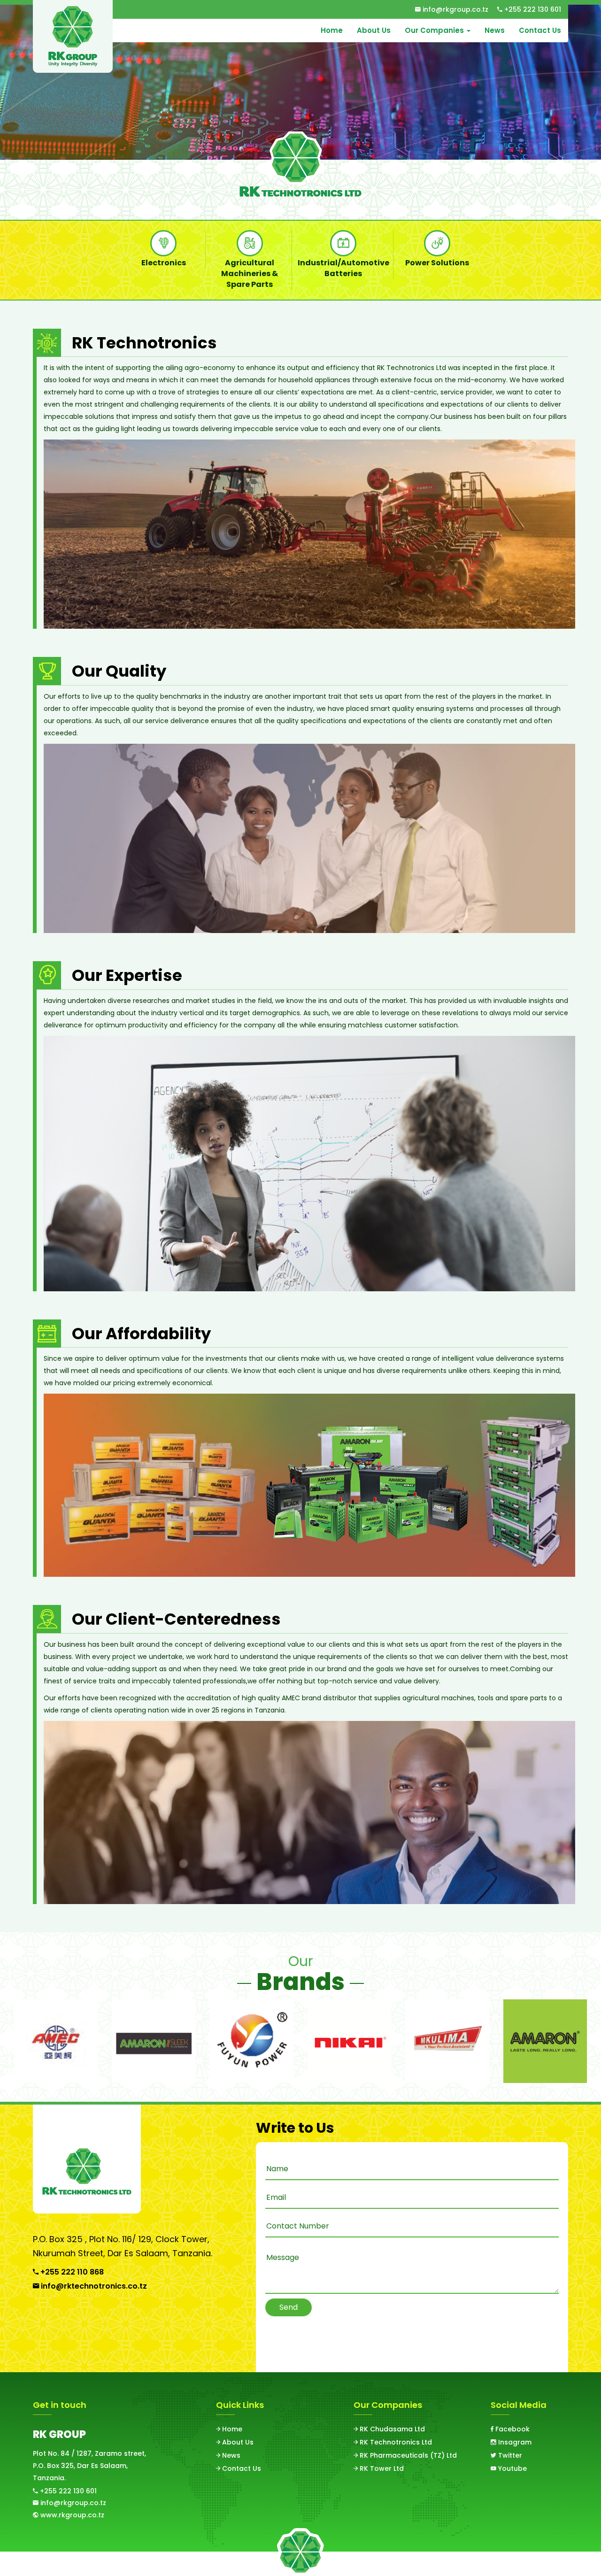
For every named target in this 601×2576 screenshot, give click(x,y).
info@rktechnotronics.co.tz (93, 2286)
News (495, 30)
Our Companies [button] (435, 30)
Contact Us (540, 30)
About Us (374, 30)
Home (332, 30)
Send (289, 2307)
